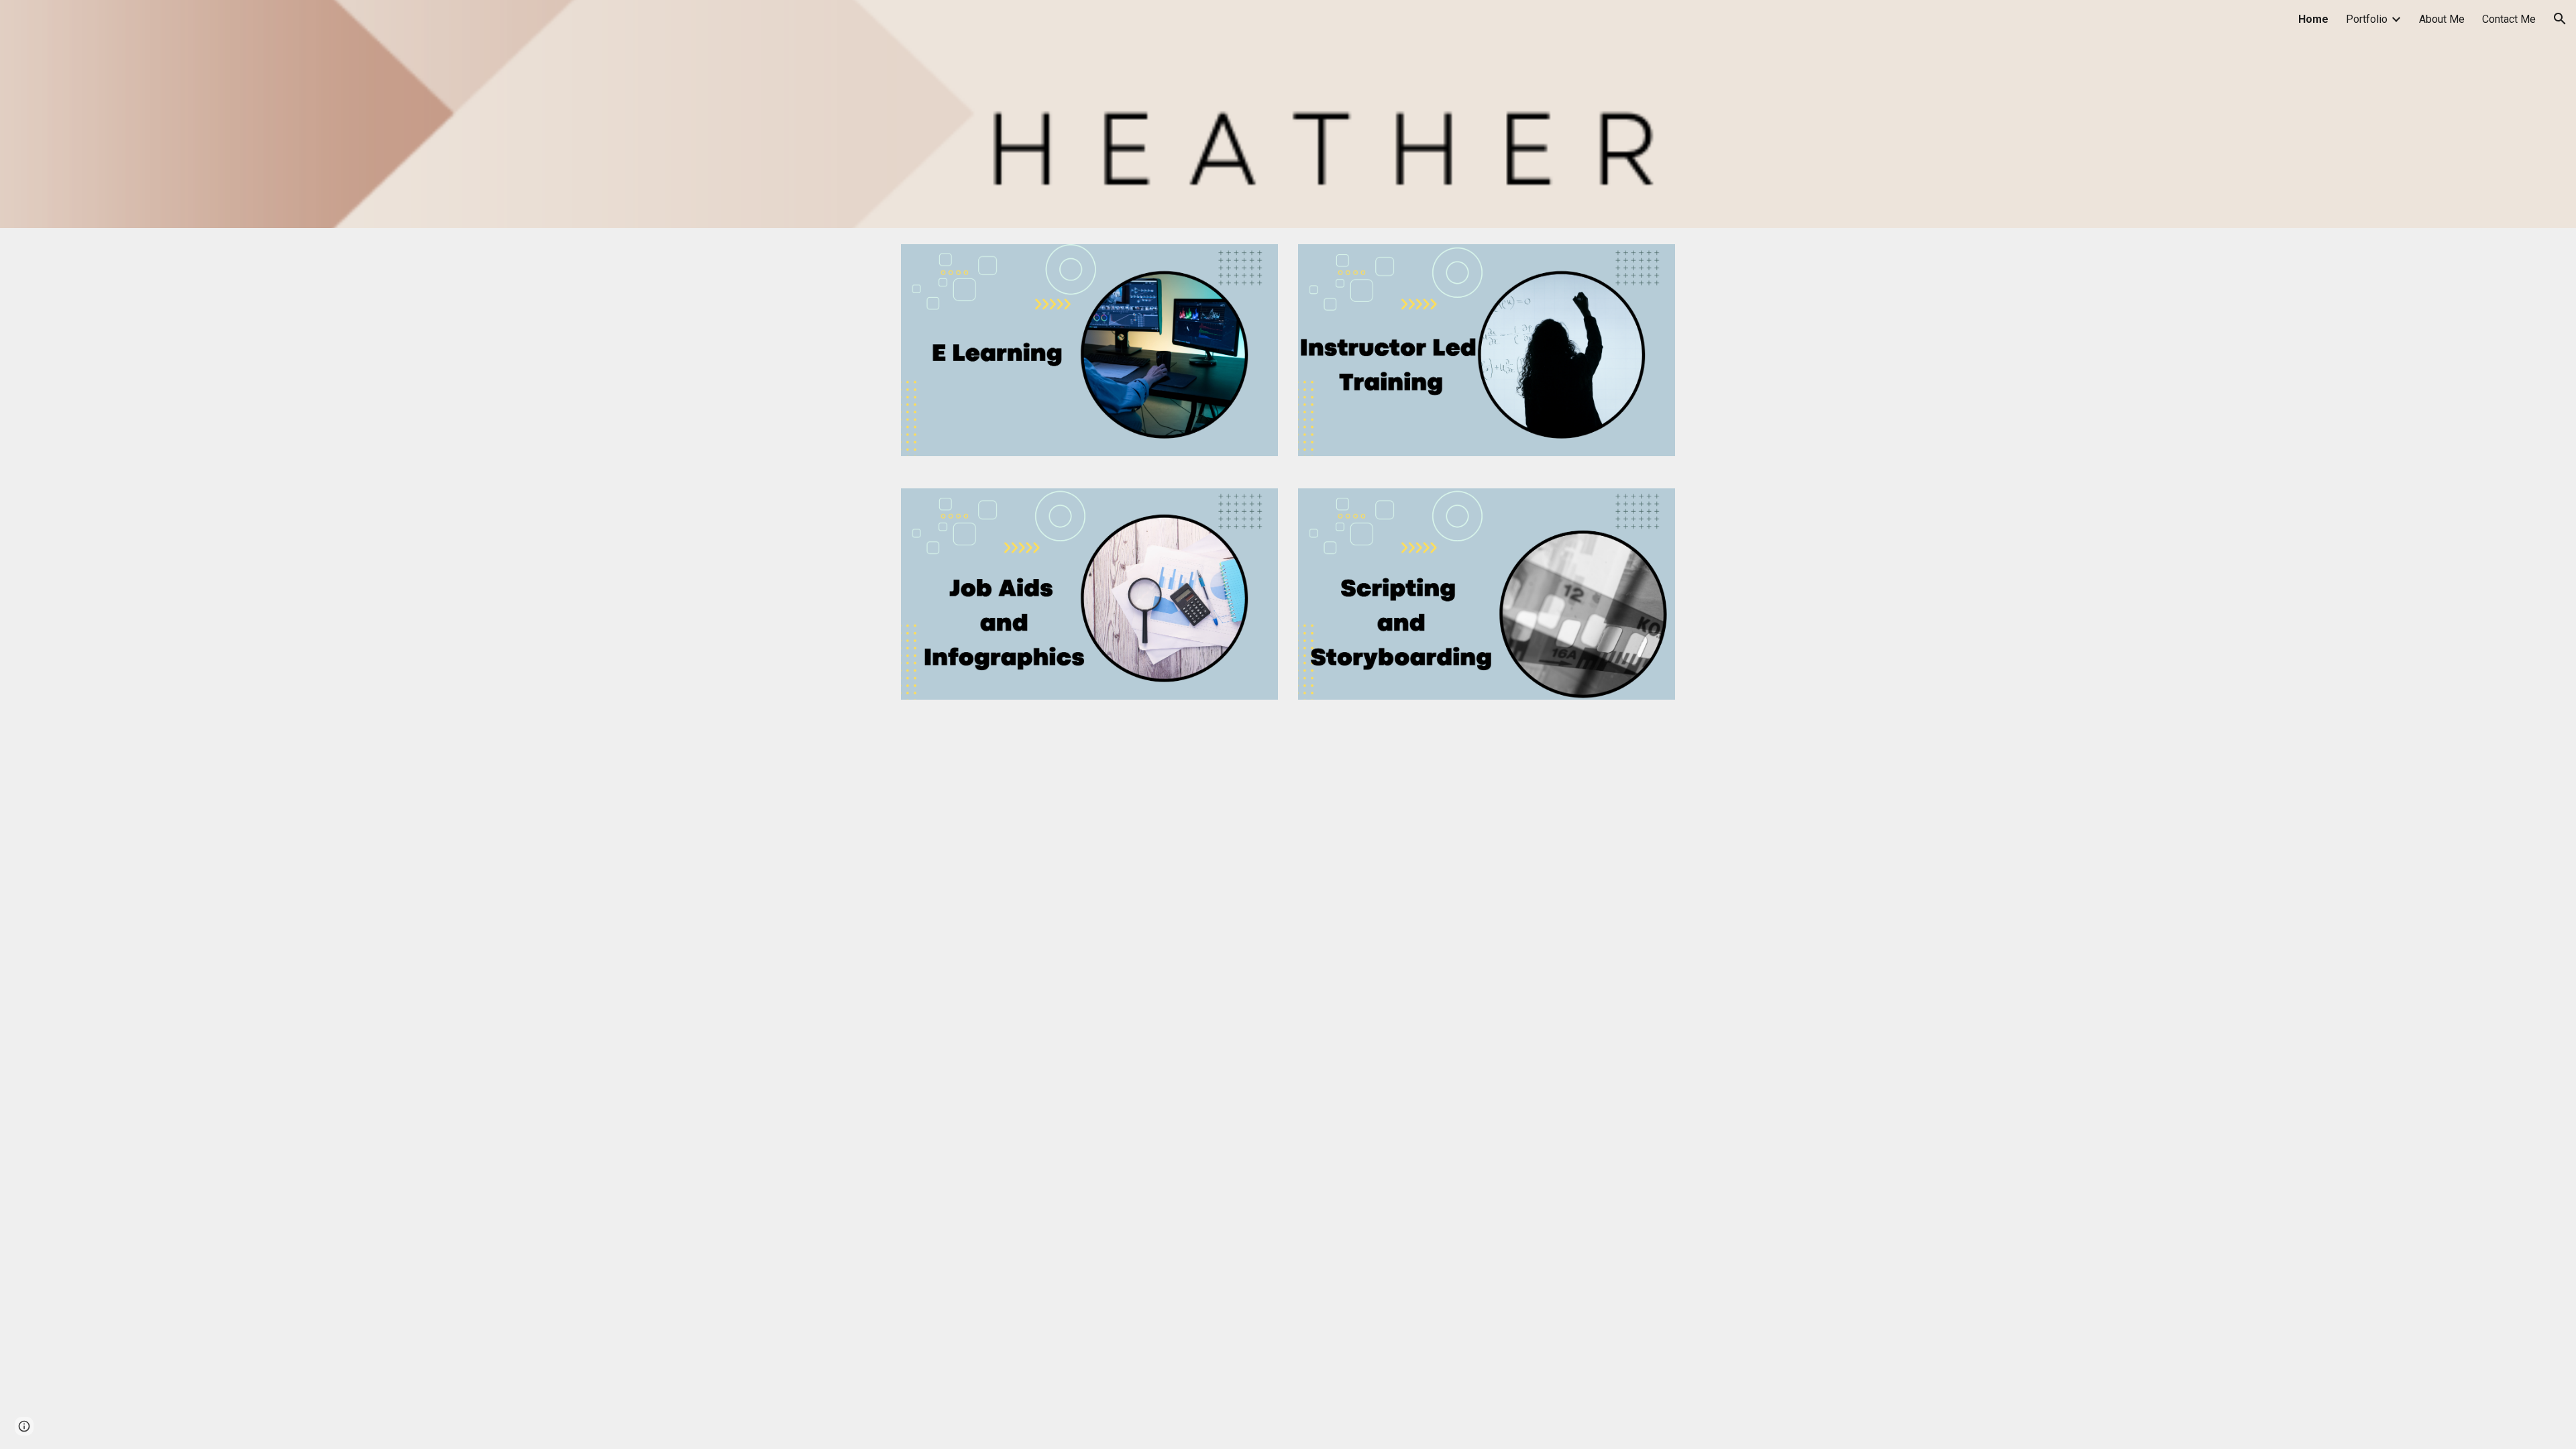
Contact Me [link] (2509, 19)
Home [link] (2313, 19)
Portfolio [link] (2367, 19)
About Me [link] (2442, 19)
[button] (2560, 19)
